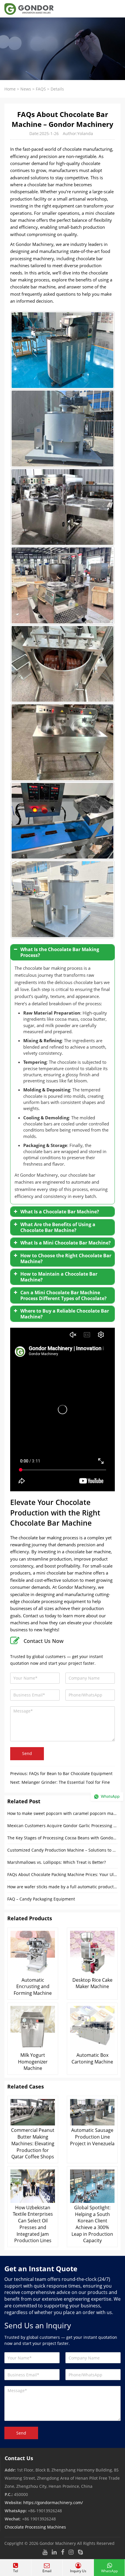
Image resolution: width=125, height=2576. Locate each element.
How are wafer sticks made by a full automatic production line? (63, 1887)
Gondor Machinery (58, 2543)
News (26, 89)
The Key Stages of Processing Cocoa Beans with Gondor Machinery (63, 1838)
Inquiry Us (78, 2571)
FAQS (41, 89)
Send (27, 1753)
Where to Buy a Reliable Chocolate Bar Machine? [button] (65, 1314)
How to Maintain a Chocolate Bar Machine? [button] (59, 1277)
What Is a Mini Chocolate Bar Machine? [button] (66, 1243)
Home (10, 89)
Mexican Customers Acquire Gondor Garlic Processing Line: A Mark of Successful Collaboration (63, 1826)
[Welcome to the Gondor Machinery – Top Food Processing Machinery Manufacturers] (27, 9)
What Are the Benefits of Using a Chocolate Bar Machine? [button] (58, 1227)
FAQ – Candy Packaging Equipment (41, 1899)
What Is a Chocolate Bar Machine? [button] (60, 1212)
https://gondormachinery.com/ (53, 2503)
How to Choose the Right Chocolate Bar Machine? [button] (66, 1258)
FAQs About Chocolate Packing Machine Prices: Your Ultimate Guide (63, 1874)
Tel (16, 2571)
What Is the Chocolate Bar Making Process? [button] (60, 952)
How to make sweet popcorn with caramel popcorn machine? (63, 1813)
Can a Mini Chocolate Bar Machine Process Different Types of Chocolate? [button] (64, 1295)
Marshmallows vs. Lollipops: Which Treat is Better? (57, 1862)
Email (47, 2571)
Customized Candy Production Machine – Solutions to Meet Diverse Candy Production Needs (63, 1850)
